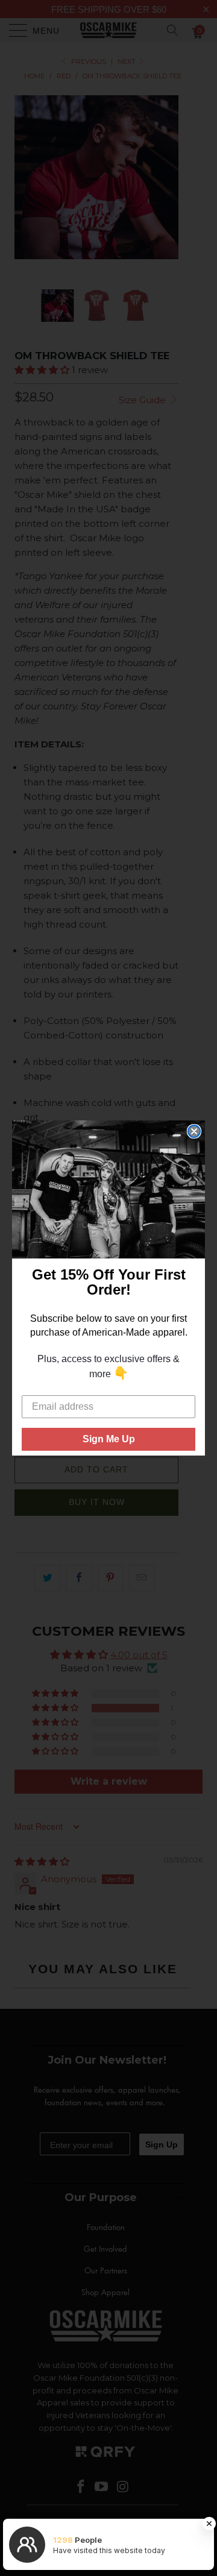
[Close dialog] (194, 1131)
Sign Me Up (109, 1439)
